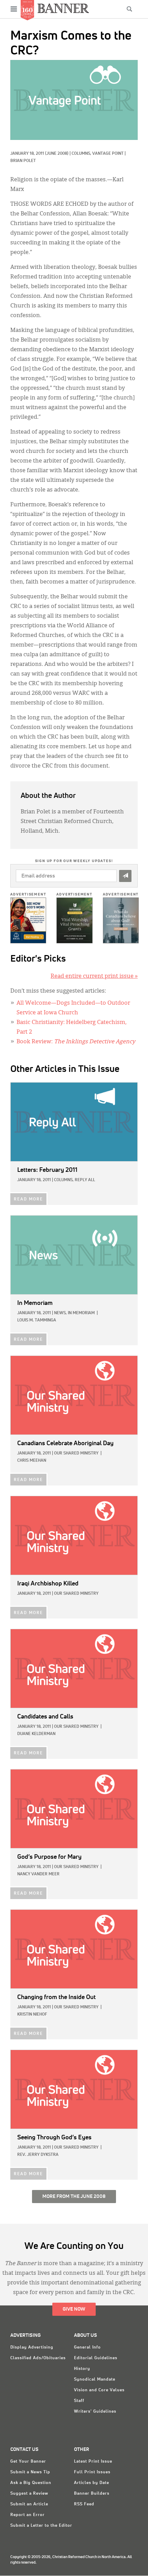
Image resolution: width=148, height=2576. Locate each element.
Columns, (82, 154)
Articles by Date (92, 2483)
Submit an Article (29, 2504)
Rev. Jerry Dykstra (38, 2155)
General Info (87, 2347)
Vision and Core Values (99, 2390)
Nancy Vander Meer (38, 1874)
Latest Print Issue (93, 2462)
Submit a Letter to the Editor (41, 2526)
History (82, 2369)
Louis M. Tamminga (37, 1320)
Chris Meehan (32, 1461)
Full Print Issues (92, 2472)
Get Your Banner (28, 2462)
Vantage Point (108, 154)
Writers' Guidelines (95, 2412)
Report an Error (28, 2515)
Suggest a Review (29, 2494)
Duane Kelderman (36, 1734)
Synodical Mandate (95, 2380)
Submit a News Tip (30, 2472)
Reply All (85, 1180)
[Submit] (125, 876)
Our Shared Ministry (76, 1453)
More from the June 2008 (74, 2197)
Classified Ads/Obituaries (38, 2358)
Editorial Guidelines (96, 2358)
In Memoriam (81, 1313)
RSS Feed (84, 2504)
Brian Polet (23, 161)
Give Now (74, 2309)
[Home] (63, 8)
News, (60, 1313)
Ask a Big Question (31, 2483)
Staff (79, 2401)
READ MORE (28, 1199)
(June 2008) (57, 154)
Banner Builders (92, 2494)
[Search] (129, 9)
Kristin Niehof (32, 2015)
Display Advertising (32, 2347)
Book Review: (76, 1042)
